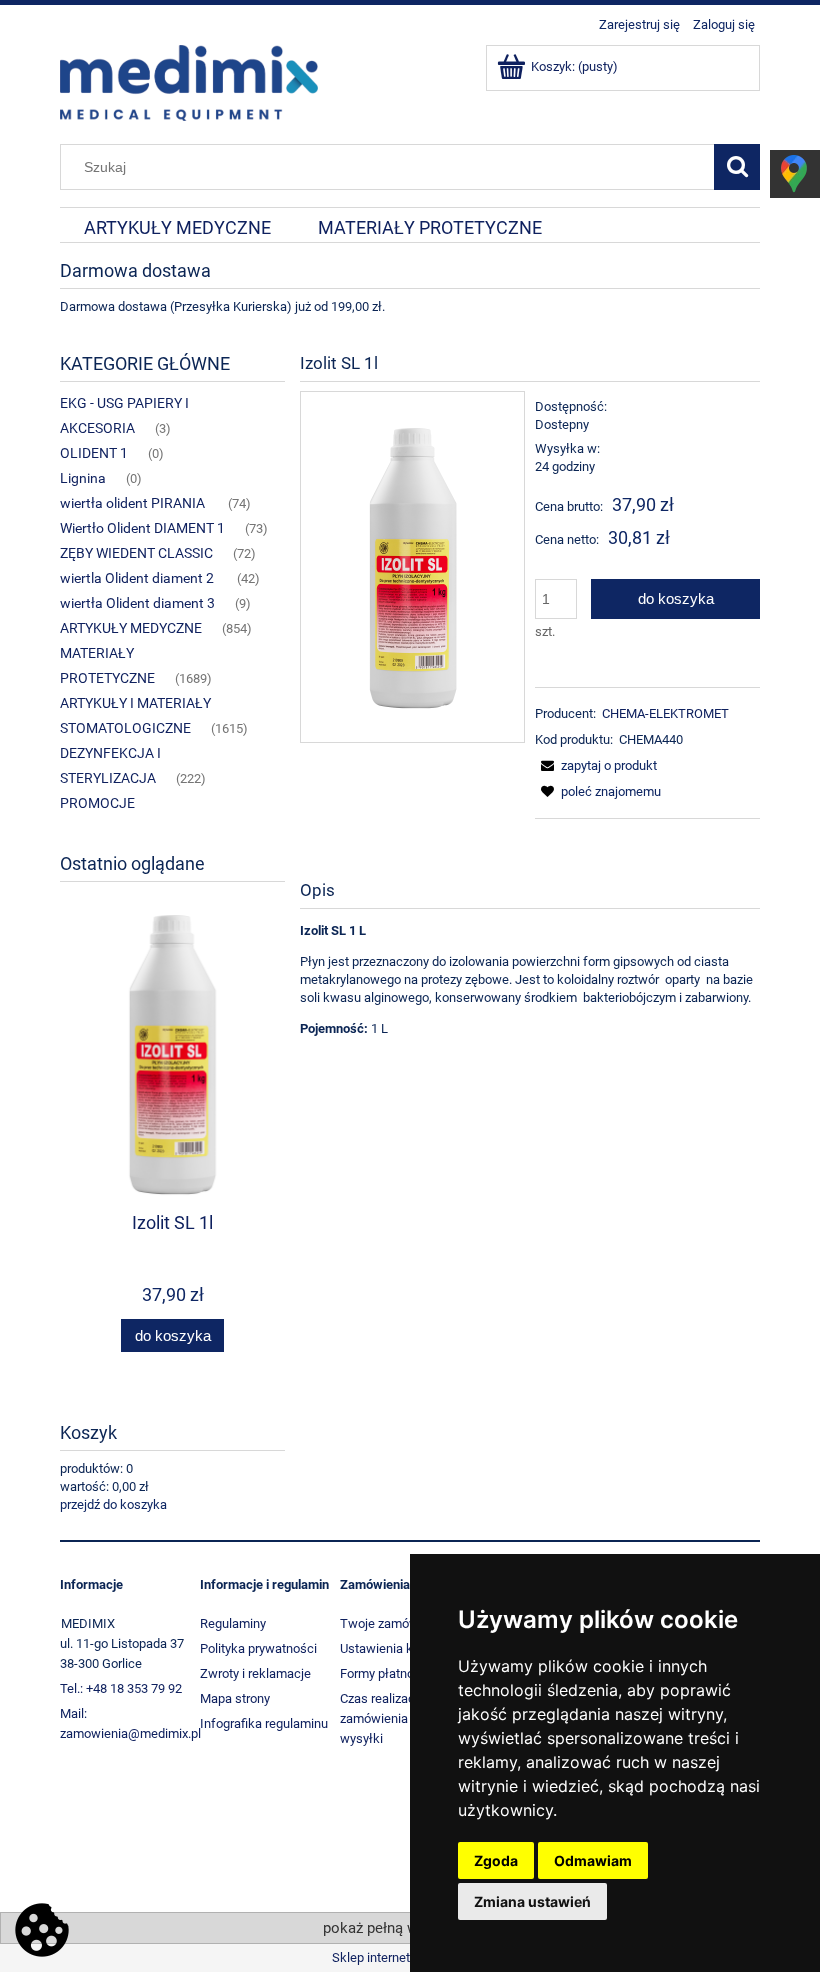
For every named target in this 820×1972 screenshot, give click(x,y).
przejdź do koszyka (113, 1504)
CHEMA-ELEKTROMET (665, 713)
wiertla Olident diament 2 (138, 578)
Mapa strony (235, 1698)
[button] (596, 765)
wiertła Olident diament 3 (137, 603)
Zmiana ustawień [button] (532, 1901)
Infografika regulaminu (264, 1723)
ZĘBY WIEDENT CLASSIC (136, 553)
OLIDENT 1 (94, 453)
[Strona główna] (189, 81)
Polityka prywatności (258, 1648)
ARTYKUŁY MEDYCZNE (131, 628)
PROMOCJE (97, 803)
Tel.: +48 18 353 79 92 (121, 1688)
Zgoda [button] (496, 1860)
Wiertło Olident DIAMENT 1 (142, 528)
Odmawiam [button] (593, 1860)
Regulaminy (233, 1623)
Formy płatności (385, 1673)
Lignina (83, 478)
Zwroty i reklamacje (255, 1673)
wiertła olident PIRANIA (134, 503)
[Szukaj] (737, 167)
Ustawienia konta (389, 1648)
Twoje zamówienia (393, 1623)
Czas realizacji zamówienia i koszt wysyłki (394, 1718)
